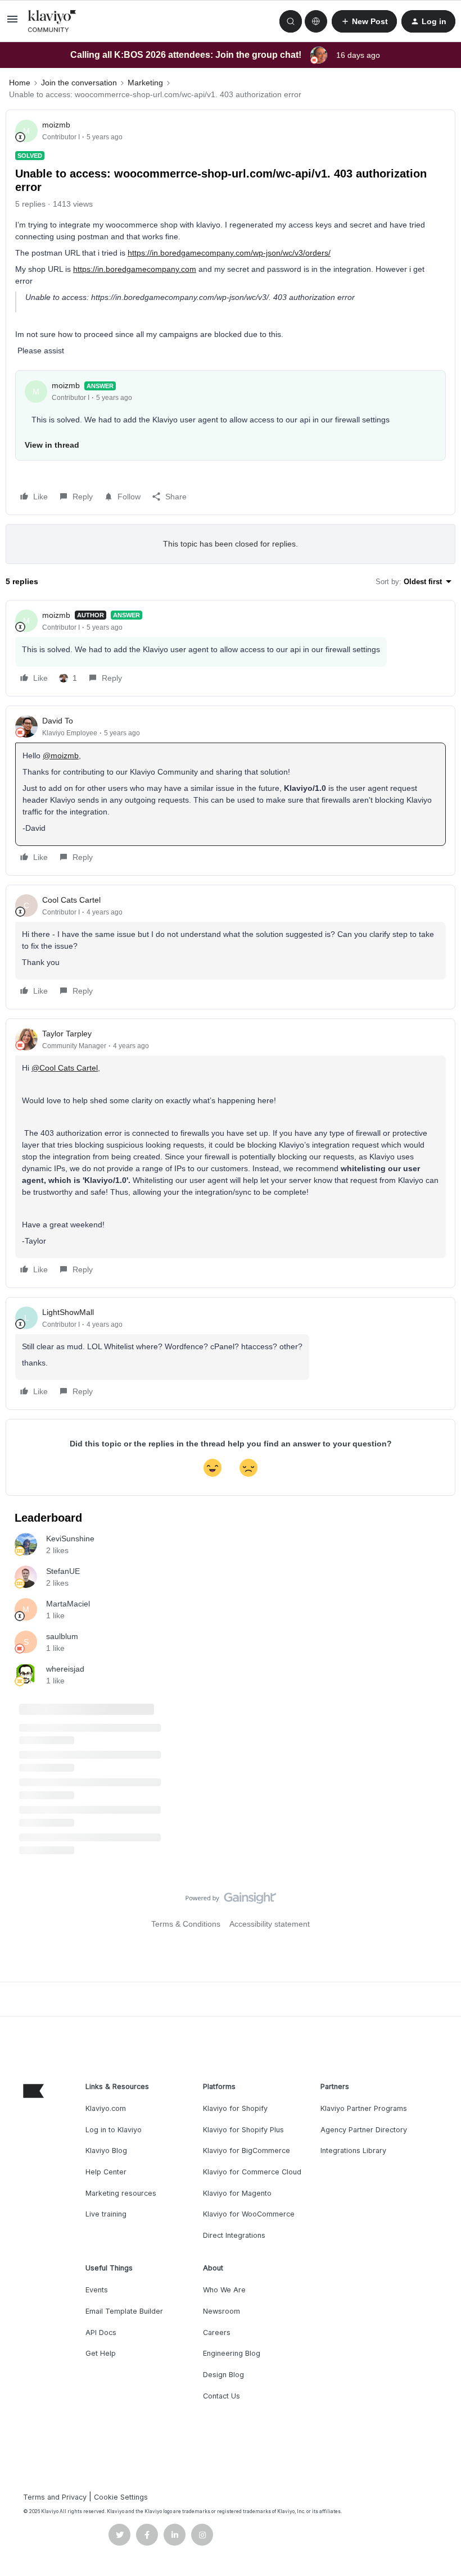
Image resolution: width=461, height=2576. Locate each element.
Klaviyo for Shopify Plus (243, 2130)
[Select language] (316, 21)
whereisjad (65, 1669)
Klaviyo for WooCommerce (249, 2214)
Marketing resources (121, 2193)
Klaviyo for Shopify (235, 2108)
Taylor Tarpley (67, 1034)
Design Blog (223, 2375)
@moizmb (61, 755)
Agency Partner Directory (364, 2130)
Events (97, 2290)
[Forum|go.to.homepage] (52, 21)
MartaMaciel (68, 1604)
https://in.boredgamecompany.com (135, 269)
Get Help (101, 2353)
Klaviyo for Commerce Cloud (252, 2172)
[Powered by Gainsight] (231, 1901)
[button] (12, 23)
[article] (231, 648)
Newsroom (222, 2311)
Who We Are (224, 2290)
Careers (217, 2332)
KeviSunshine (70, 1539)
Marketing (145, 83)
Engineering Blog (232, 2353)
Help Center (106, 2172)
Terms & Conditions (186, 1924)
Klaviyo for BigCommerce (247, 2151)
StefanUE (63, 1571)
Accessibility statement (270, 1924)
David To (58, 721)
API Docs (101, 2332)
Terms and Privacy (55, 2497)
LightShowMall (68, 1312)
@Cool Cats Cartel (65, 1068)
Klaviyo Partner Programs (364, 2108)
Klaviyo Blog (106, 2151)
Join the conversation (79, 83)
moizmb (56, 125)
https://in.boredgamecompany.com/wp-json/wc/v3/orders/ (229, 253)
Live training (106, 2214)
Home (20, 83)
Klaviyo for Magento (237, 2193)
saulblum (62, 1636)
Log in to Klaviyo (114, 2130)
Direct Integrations (234, 2235)
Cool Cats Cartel (71, 900)
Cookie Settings (121, 2497)
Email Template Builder (124, 2311)
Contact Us (222, 2396)
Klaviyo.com (106, 2108)
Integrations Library (353, 2151)
